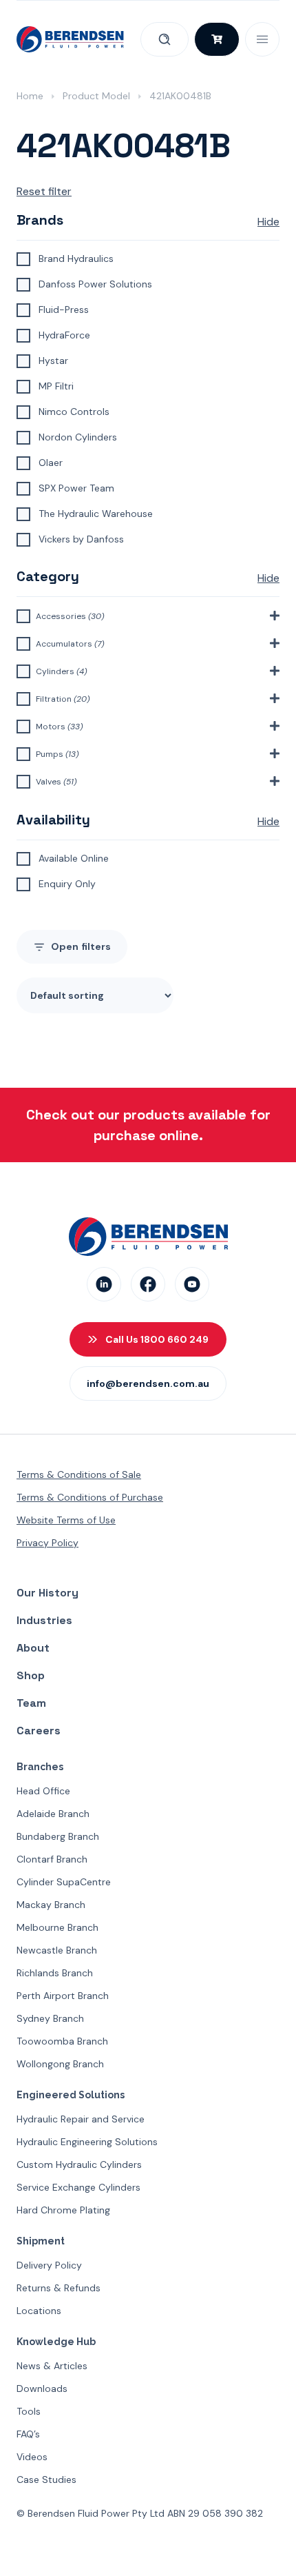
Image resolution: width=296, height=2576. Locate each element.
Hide (268, 222)
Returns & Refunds (59, 2288)
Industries (44, 1620)
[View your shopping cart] (217, 39)
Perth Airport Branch (63, 1996)
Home (30, 96)
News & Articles (52, 2366)
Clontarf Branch (52, 1859)
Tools (29, 2411)
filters (81, 946)
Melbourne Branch (57, 1927)
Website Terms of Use (66, 1520)
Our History (47, 1593)
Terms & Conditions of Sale (79, 1474)
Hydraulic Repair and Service (81, 2119)
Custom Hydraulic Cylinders (79, 2164)
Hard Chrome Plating (63, 2210)
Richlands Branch (55, 1973)
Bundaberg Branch (58, 1836)
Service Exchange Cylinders (78, 2187)
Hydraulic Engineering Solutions (87, 2142)
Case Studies (46, 2479)
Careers (39, 1731)
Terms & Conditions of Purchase (90, 1497)
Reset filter (44, 191)
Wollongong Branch (60, 2064)
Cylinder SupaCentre (64, 1882)
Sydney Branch (50, 2018)
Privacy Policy (47, 1543)
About (33, 1648)
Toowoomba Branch (62, 2041)
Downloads (42, 2389)
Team (31, 1703)
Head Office (43, 1791)
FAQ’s (28, 2434)
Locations (39, 2311)
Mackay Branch (51, 1905)
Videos (32, 2457)
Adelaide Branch (53, 1814)
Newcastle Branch (57, 1950)
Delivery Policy (49, 2265)
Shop (31, 1675)
